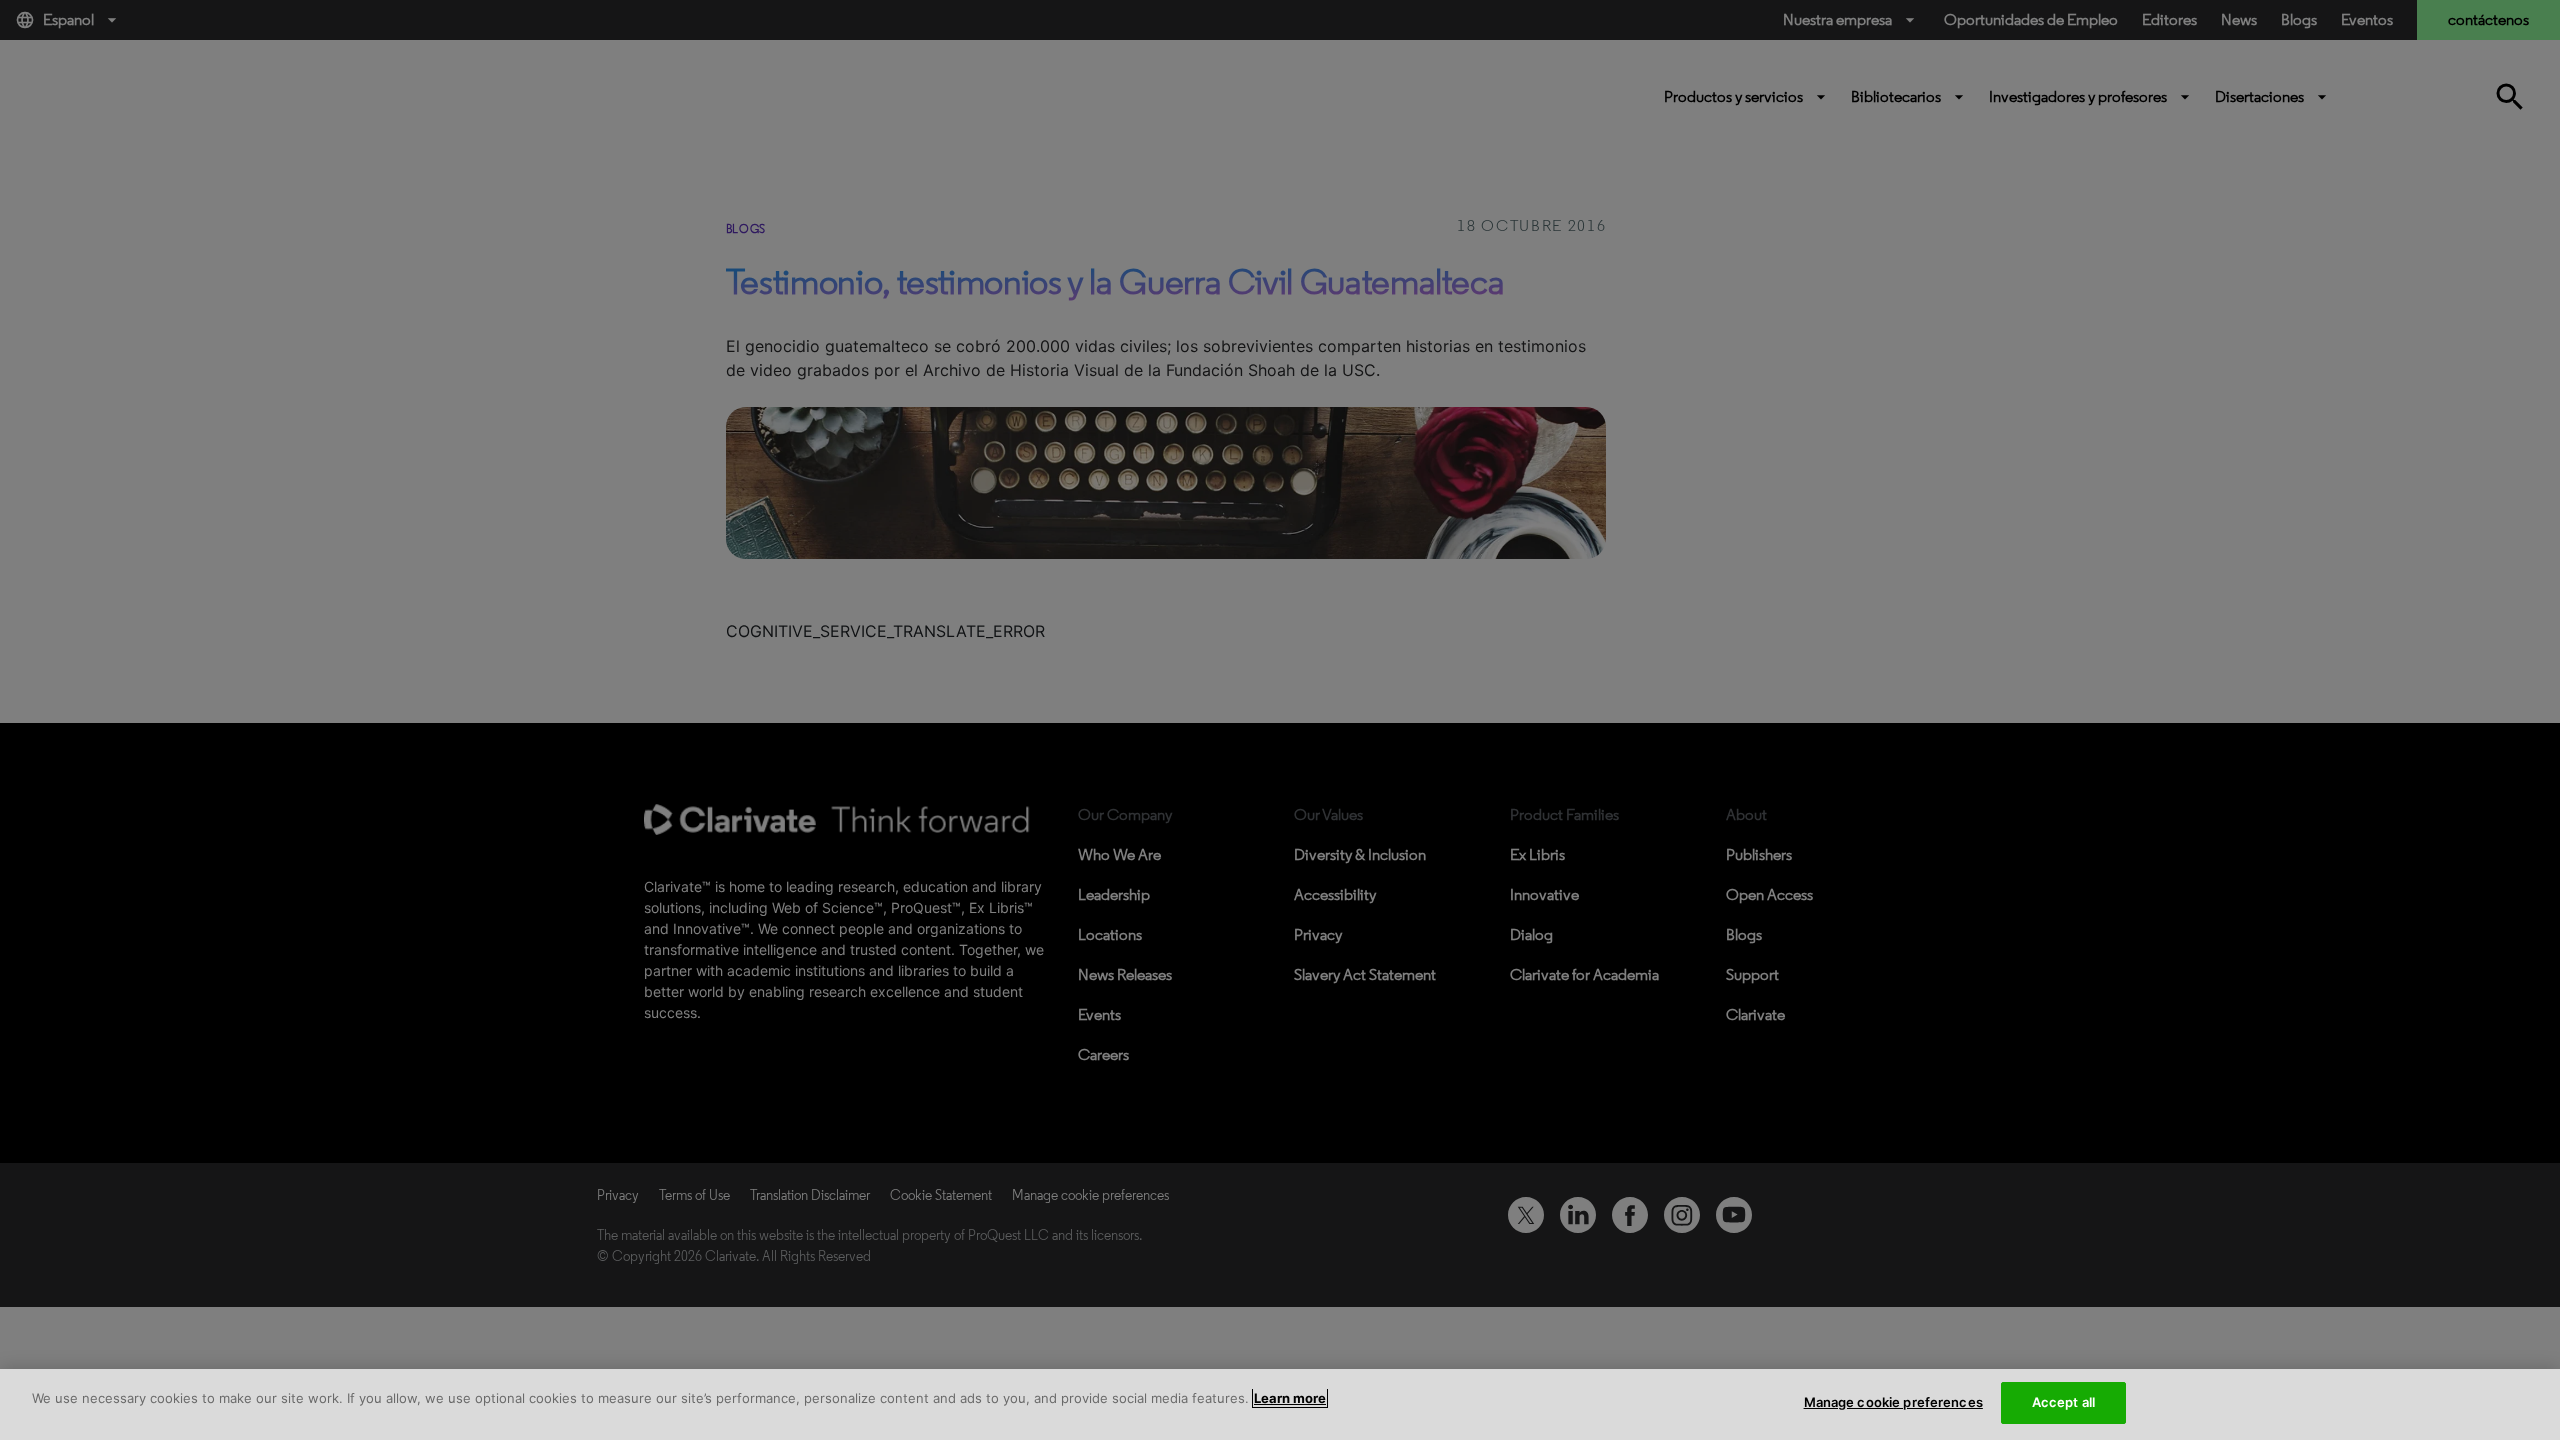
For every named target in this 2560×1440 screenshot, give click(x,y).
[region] (1280, 1404)
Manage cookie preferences (1893, 1402)
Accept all (2063, 1402)
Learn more (1290, 1398)
